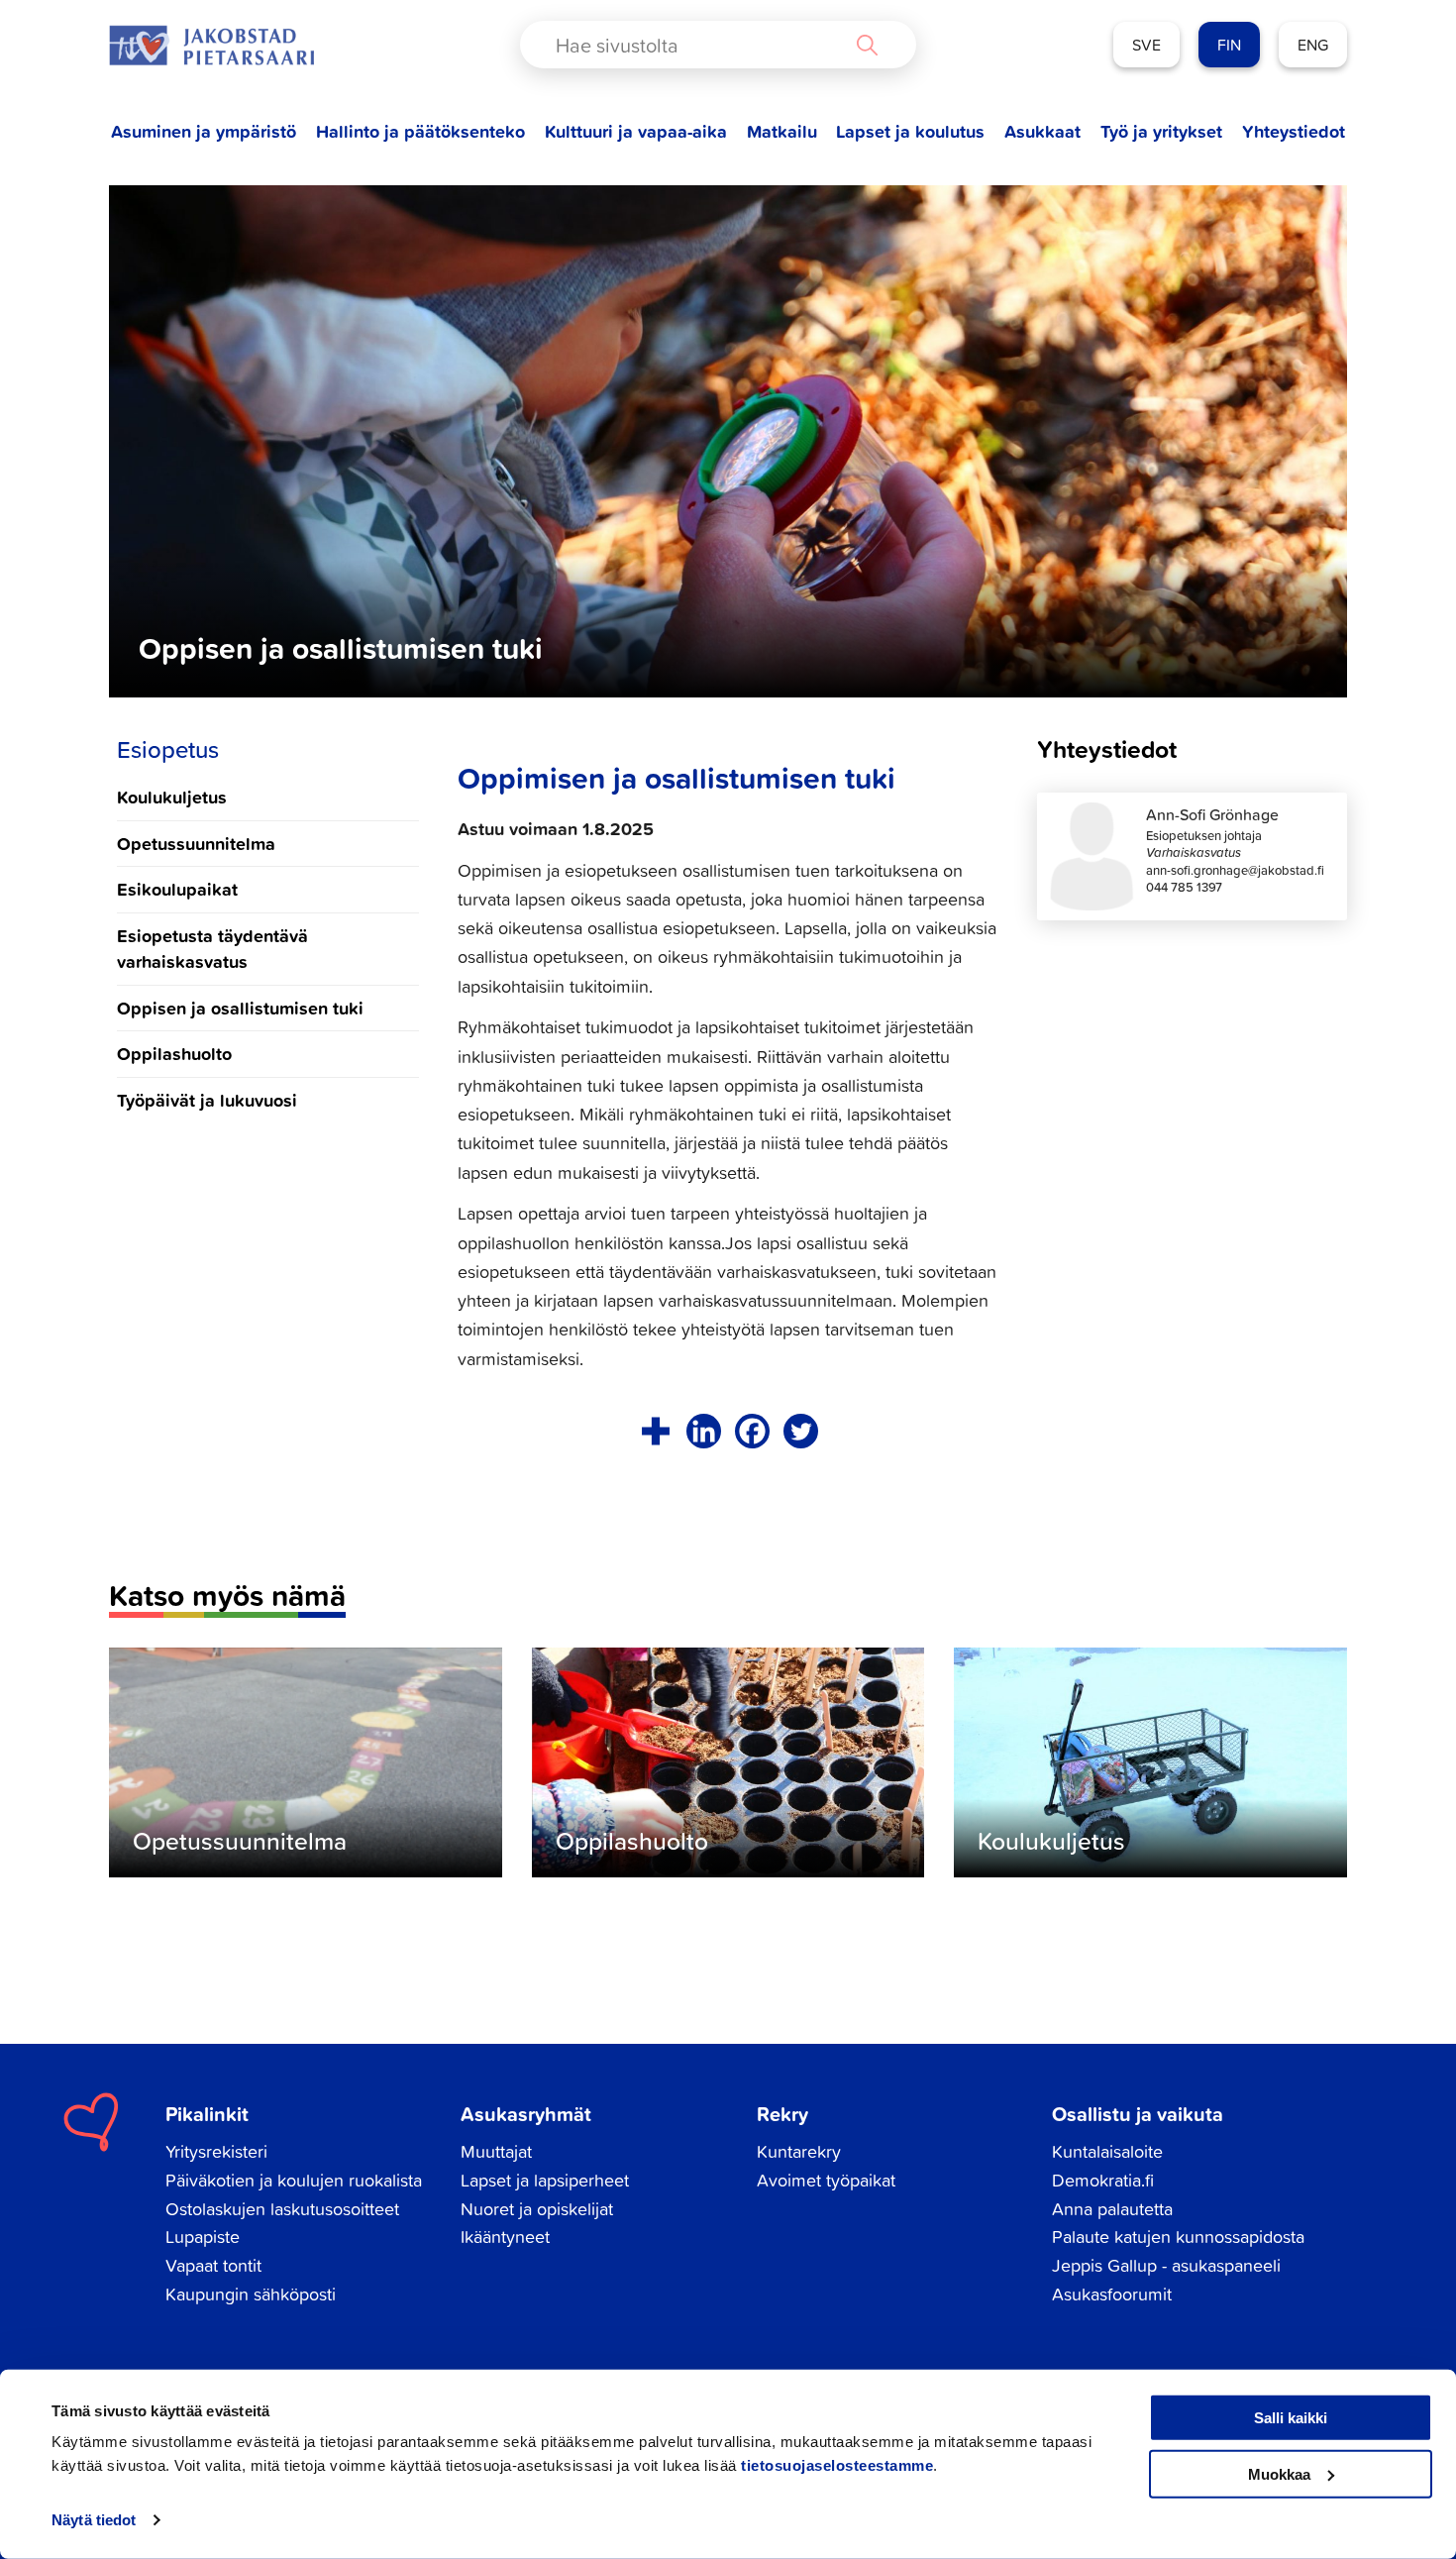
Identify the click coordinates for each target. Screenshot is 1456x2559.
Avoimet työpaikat (826, 2180)
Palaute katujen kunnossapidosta (1178, 2237)
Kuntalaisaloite (1107, 2151)
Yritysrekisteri (216, 2151)
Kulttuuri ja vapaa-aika (636, 131)
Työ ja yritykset (1161, 131)
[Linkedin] (704, 1431)
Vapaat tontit (213, 2265)
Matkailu (782, 131)
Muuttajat (496, 2151)
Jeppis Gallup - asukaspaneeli (1166, 2265)
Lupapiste (203, 2237)
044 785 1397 (1184, 887)
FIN (1229, 45)
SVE (1146, 45)
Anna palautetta (1112, 2209)
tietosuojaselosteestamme (837, 2465)
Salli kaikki (1291, 2418)
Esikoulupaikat (177, 889)
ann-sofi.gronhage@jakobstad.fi (1235, 870)
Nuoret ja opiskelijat (537, 2209)
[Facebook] (752, 1431)
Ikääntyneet (505, 2237)
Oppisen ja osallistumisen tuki (240, 1008)
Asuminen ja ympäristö (204, 131)
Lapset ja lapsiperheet (545, 2180)
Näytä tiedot (94, 2520)
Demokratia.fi (1103, 2180)
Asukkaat (1042, 131)
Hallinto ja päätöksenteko (420, 131)
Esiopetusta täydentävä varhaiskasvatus (212, 948)
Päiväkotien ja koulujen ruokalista (294, 2180)
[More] (655, 1431)
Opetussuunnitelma (196, 843)
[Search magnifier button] (867, 45)
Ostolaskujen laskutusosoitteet (282, 2209)
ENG (1313, 45)
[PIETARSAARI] (211, 45)
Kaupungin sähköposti (251, 2294)
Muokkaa (1279, 2473)
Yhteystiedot (1294, 131)
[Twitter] (801, 1431)
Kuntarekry (799, 2151)
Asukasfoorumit (1112, 2294)
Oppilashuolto (174, 1053)
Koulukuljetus (172, 797)
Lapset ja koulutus (910, 131)
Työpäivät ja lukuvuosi (207, 1100)
